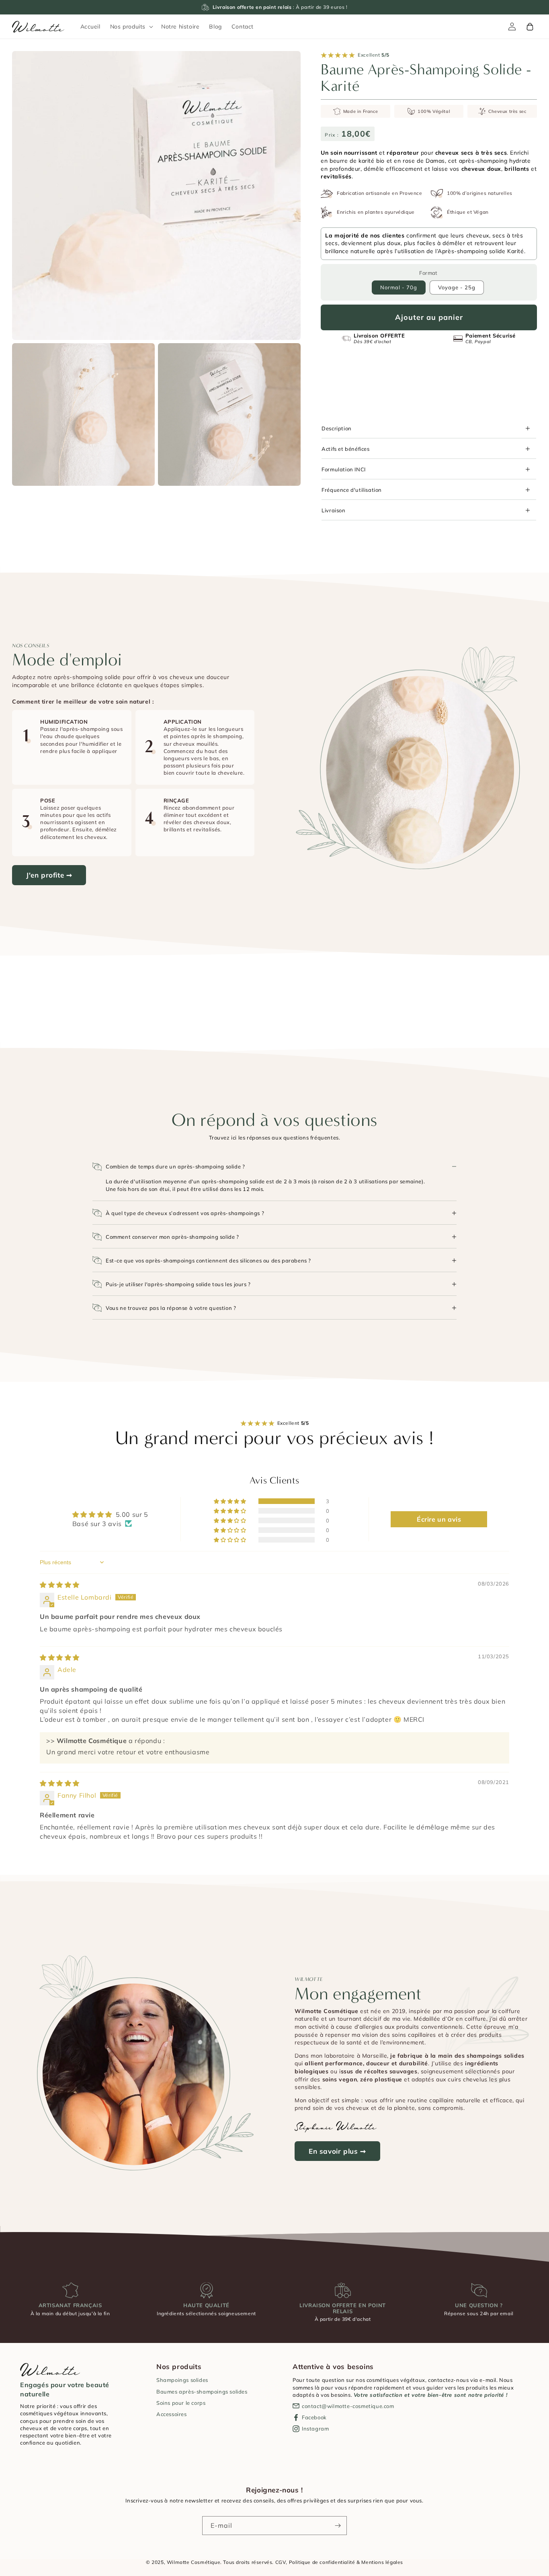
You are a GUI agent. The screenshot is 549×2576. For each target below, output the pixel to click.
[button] (131, 27)
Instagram (315, 2429)
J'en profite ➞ (49, 875)
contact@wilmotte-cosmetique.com (348, 2406)
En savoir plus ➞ (337, 2151)
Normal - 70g (399, 287)
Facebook (314, 2417)
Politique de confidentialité (322, 2562)
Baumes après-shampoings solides (202, 2392)
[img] (60, 1585)
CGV (281, 2562)
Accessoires (172, 2414)
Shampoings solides (182, 2380)
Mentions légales (382, 2562)
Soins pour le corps (181, 2403)
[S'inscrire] (338, 2526)
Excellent (374, 55)
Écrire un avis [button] (439, 1519)
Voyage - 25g (457, 287)
